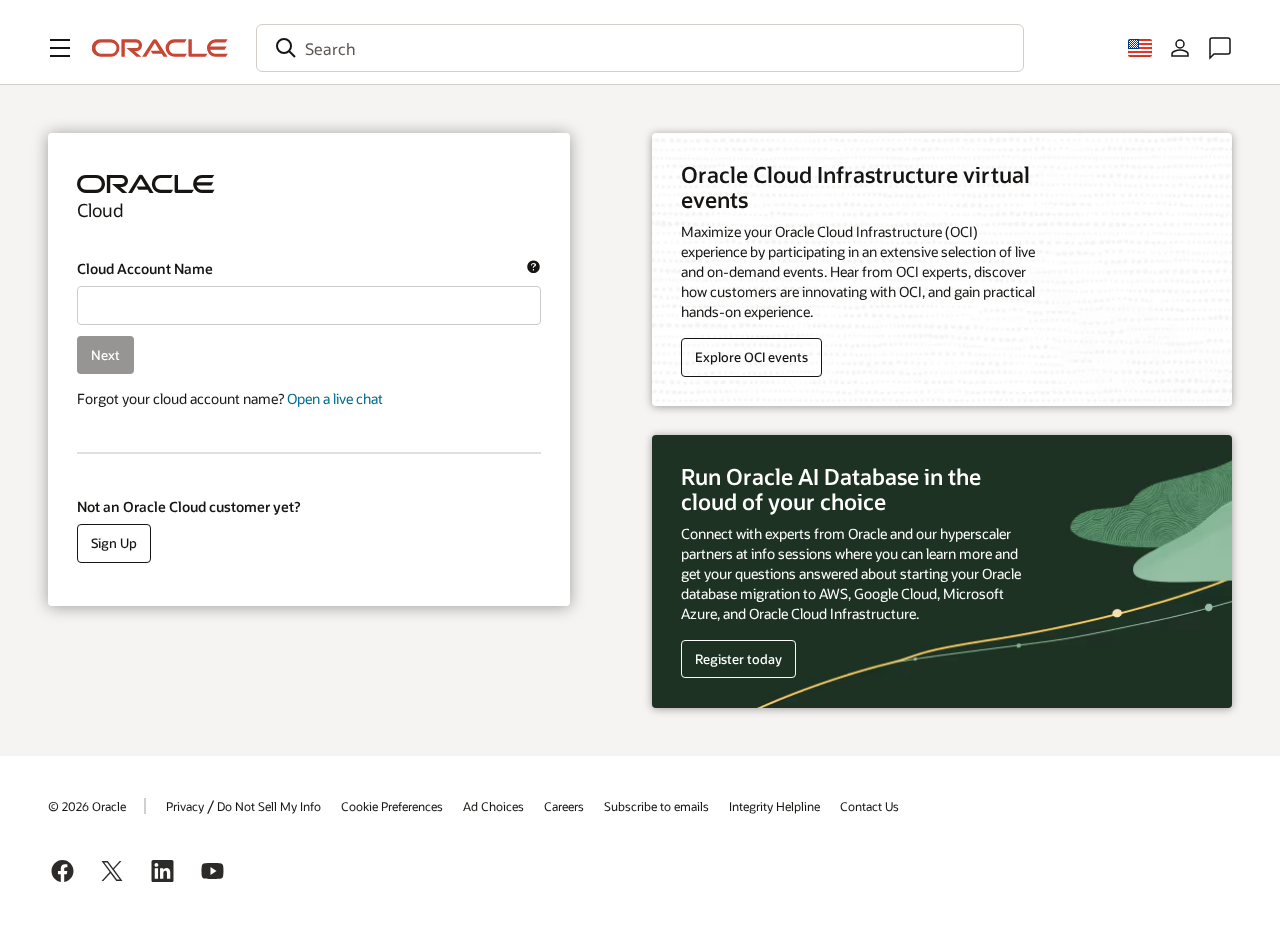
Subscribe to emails (656, 806)
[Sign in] (1180, 48)
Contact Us (869, 806)
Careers (564, 806)
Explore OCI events (751, 357)
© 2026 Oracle (87, 806)
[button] (60, 48)
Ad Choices (493, 806)
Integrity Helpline (774, 806)
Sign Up (114, 543)
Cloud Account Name (293, 269)
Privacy (185, 806)
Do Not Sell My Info (269, 806)
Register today (731, 659)
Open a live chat (335, 398)
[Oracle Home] (160, 48)
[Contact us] (1220, 48)
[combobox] (640, 48)
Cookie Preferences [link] (392, 806)
